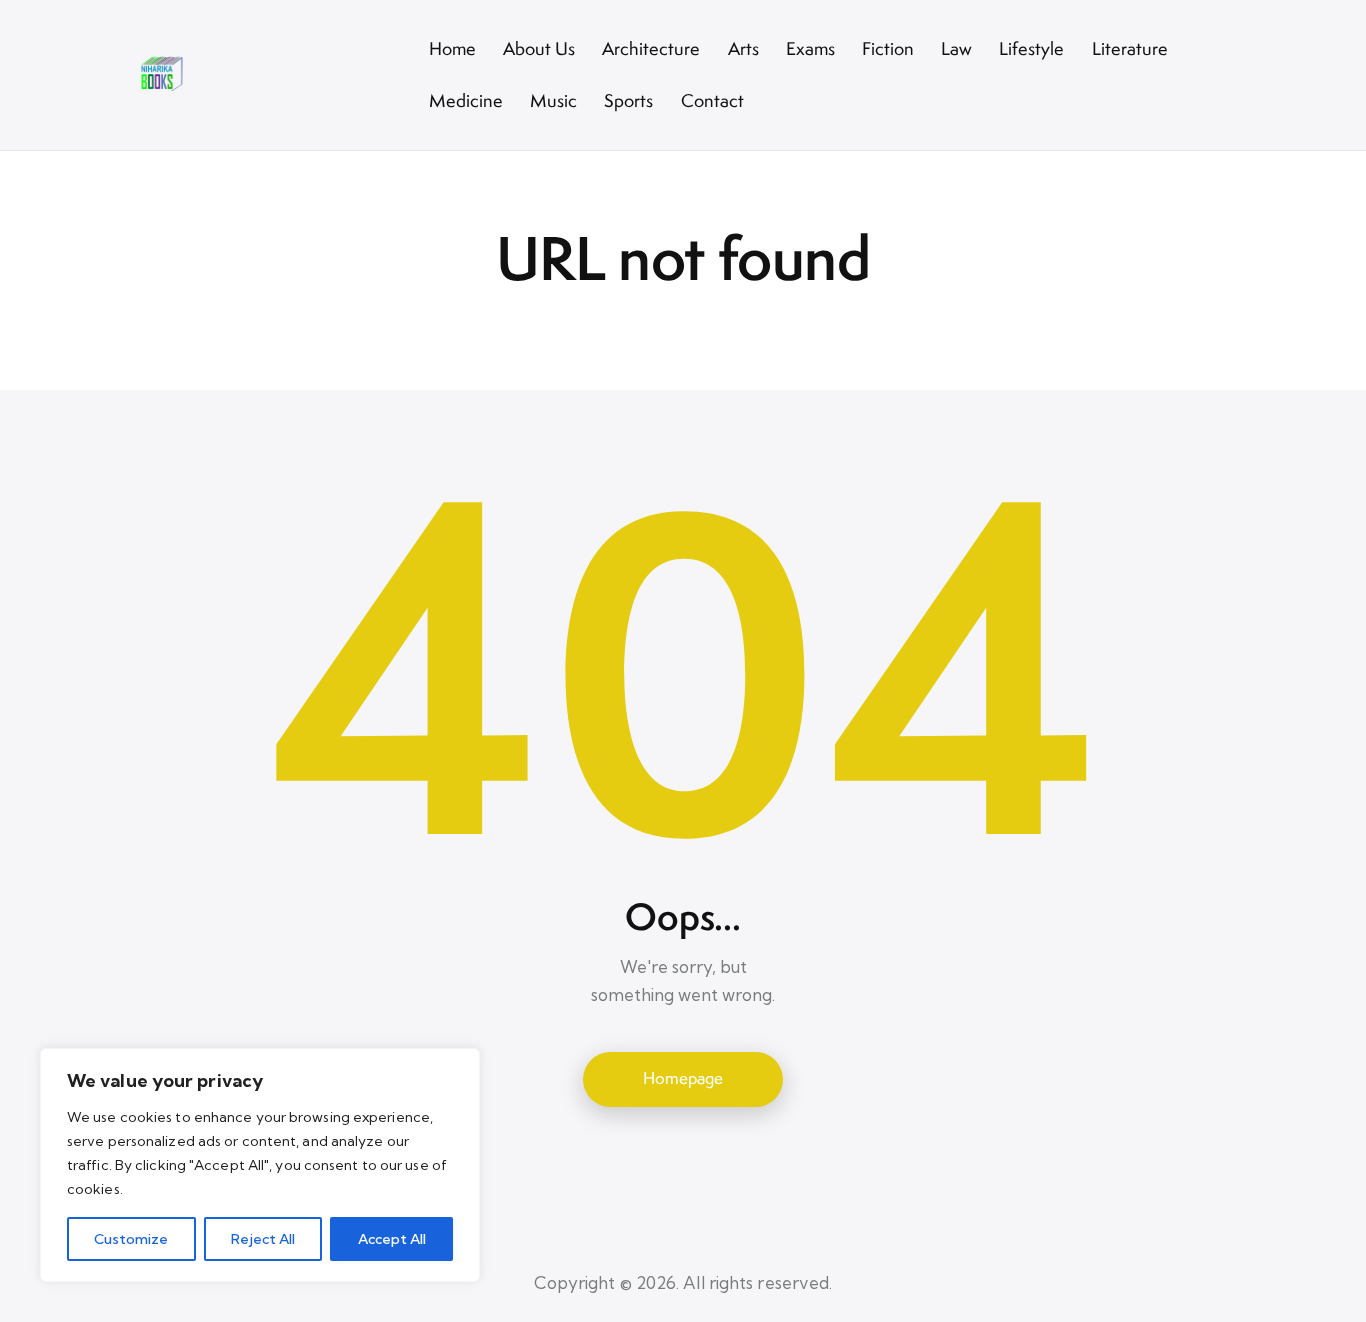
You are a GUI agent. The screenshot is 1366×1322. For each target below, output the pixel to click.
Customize (131, 1239)
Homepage (683, 1078)
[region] (260, 1165)
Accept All (392, 1239)
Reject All (263, 1239)
